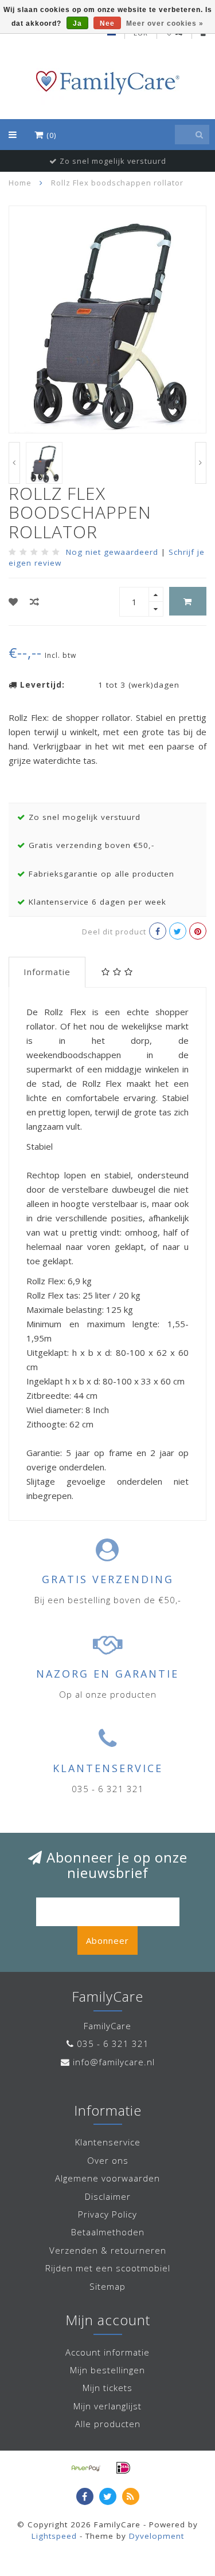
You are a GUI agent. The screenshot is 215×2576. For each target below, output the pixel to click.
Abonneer (107, 1940)
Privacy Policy (107, 2214)
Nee (107, 23)
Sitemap (107, 2286)
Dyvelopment (157, 2536)
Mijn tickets (107, 2388)
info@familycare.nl (114, 2062)
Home (20, 183)
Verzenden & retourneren (108, 2250)
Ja (77, 23)
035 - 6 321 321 (113, 2044)
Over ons (108, 2160)
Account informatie (107, 2352)
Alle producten (108, 2424)
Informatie (47, 972)
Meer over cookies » (165, 23)
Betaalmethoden (108, 2232)
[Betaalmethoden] (86, 2468)
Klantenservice (108, 2142)
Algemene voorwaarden (107, 2178)
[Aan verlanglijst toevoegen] (13, 602)
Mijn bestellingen (107, 2370)
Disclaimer (108, 2196)
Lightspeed (54, 2536)
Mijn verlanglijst (107, 2406)
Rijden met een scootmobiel (108, 2268)
